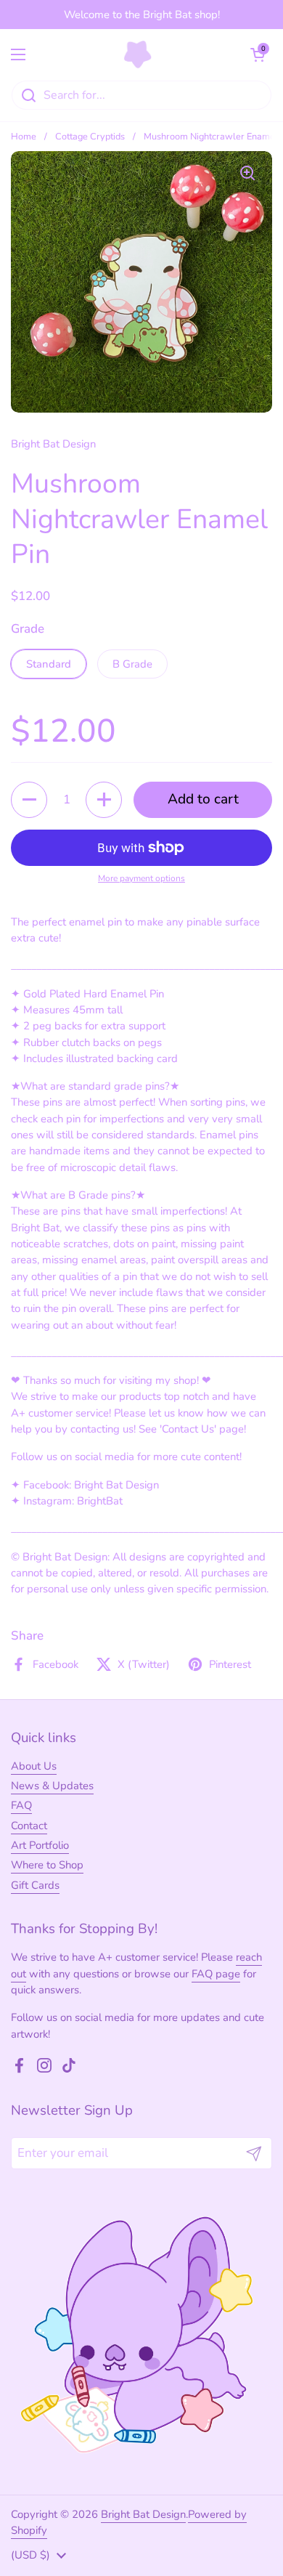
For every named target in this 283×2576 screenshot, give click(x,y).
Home (24, 137)
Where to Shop (47, 1865)
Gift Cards (35, 1885)
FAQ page (216, 1974)
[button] (258, 54)
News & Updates (52, 1786)
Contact (29, 1826)
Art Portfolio (40, 1845)
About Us (34, 1766)
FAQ (21, 1805)
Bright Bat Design (143, 2514)
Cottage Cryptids (90, 137)
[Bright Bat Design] (138, 54)
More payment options (141, 878)
